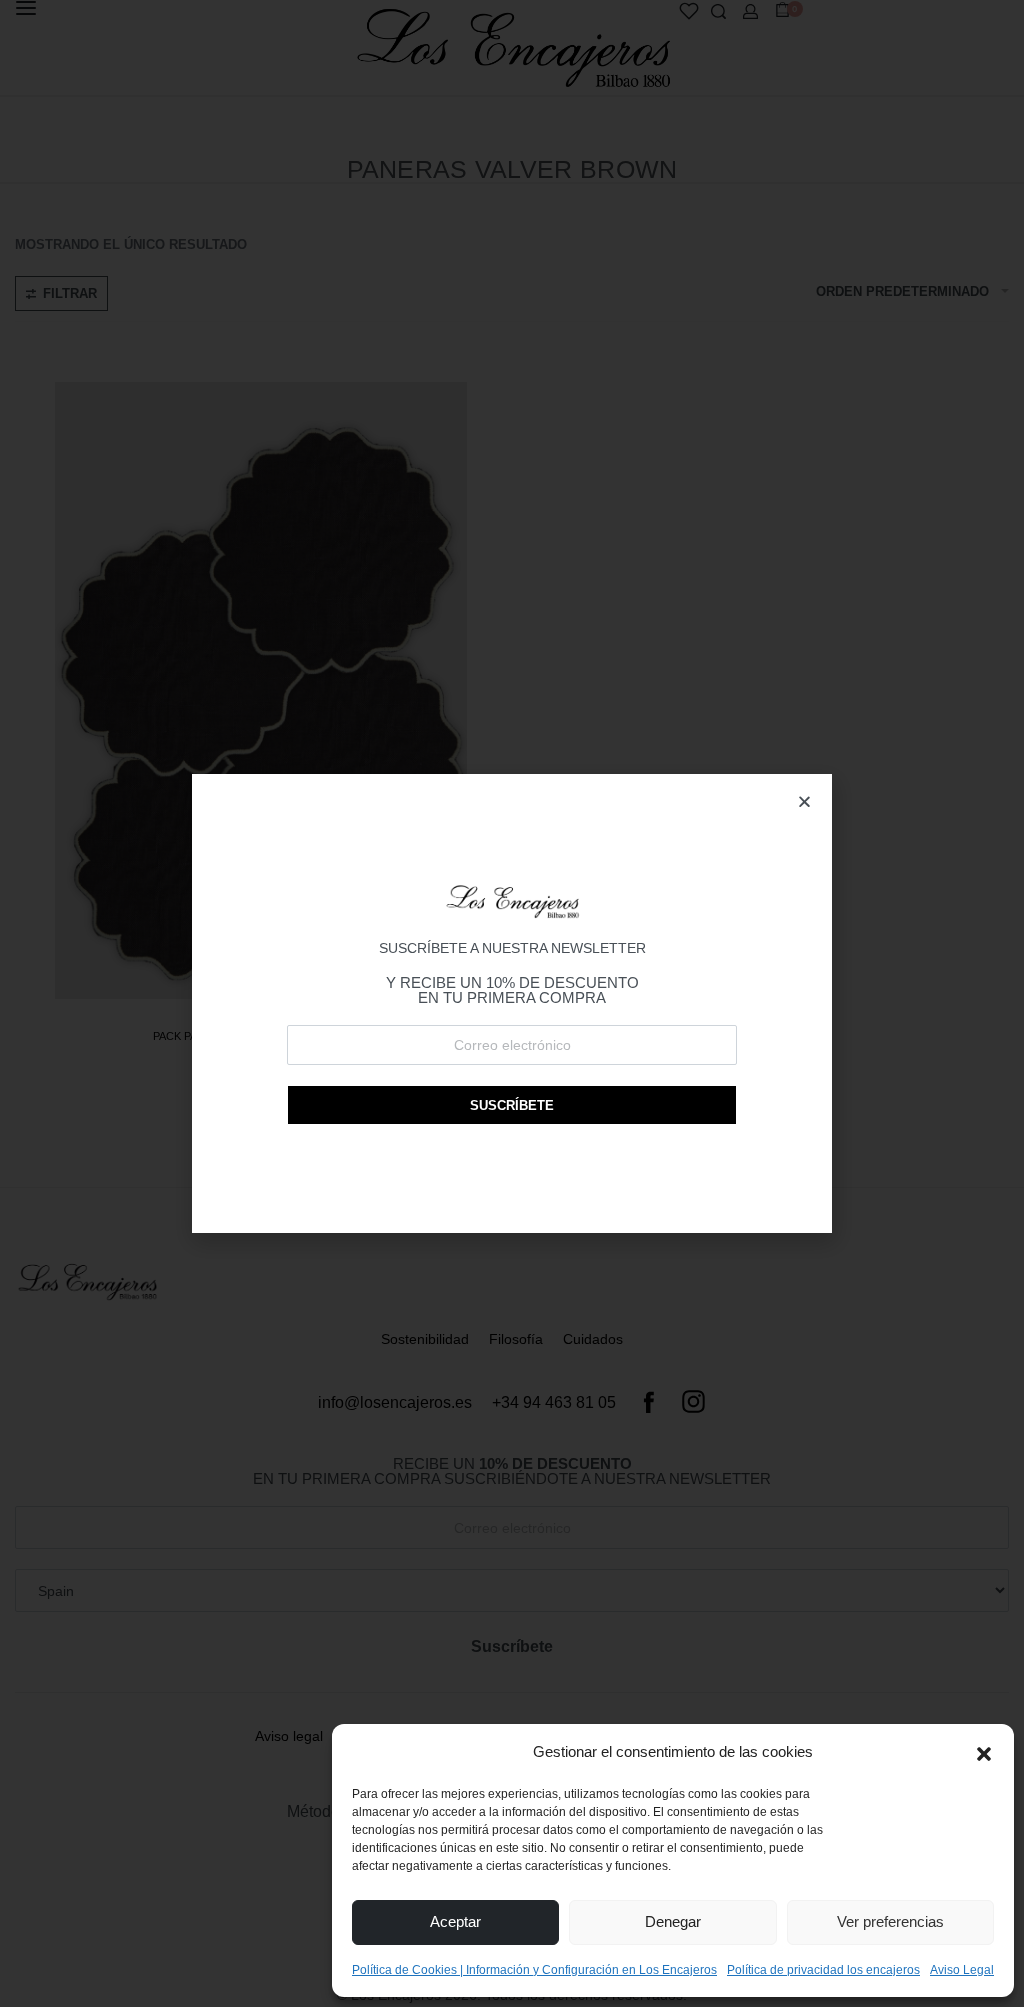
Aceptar (455, 1921)
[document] (512, 1003)
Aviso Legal (962, 1970)
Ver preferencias (890, 1921)
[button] (984, 1752)
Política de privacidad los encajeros (823, 1970)
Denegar (673, 1921)
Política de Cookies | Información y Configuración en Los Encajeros (534, 1970)
